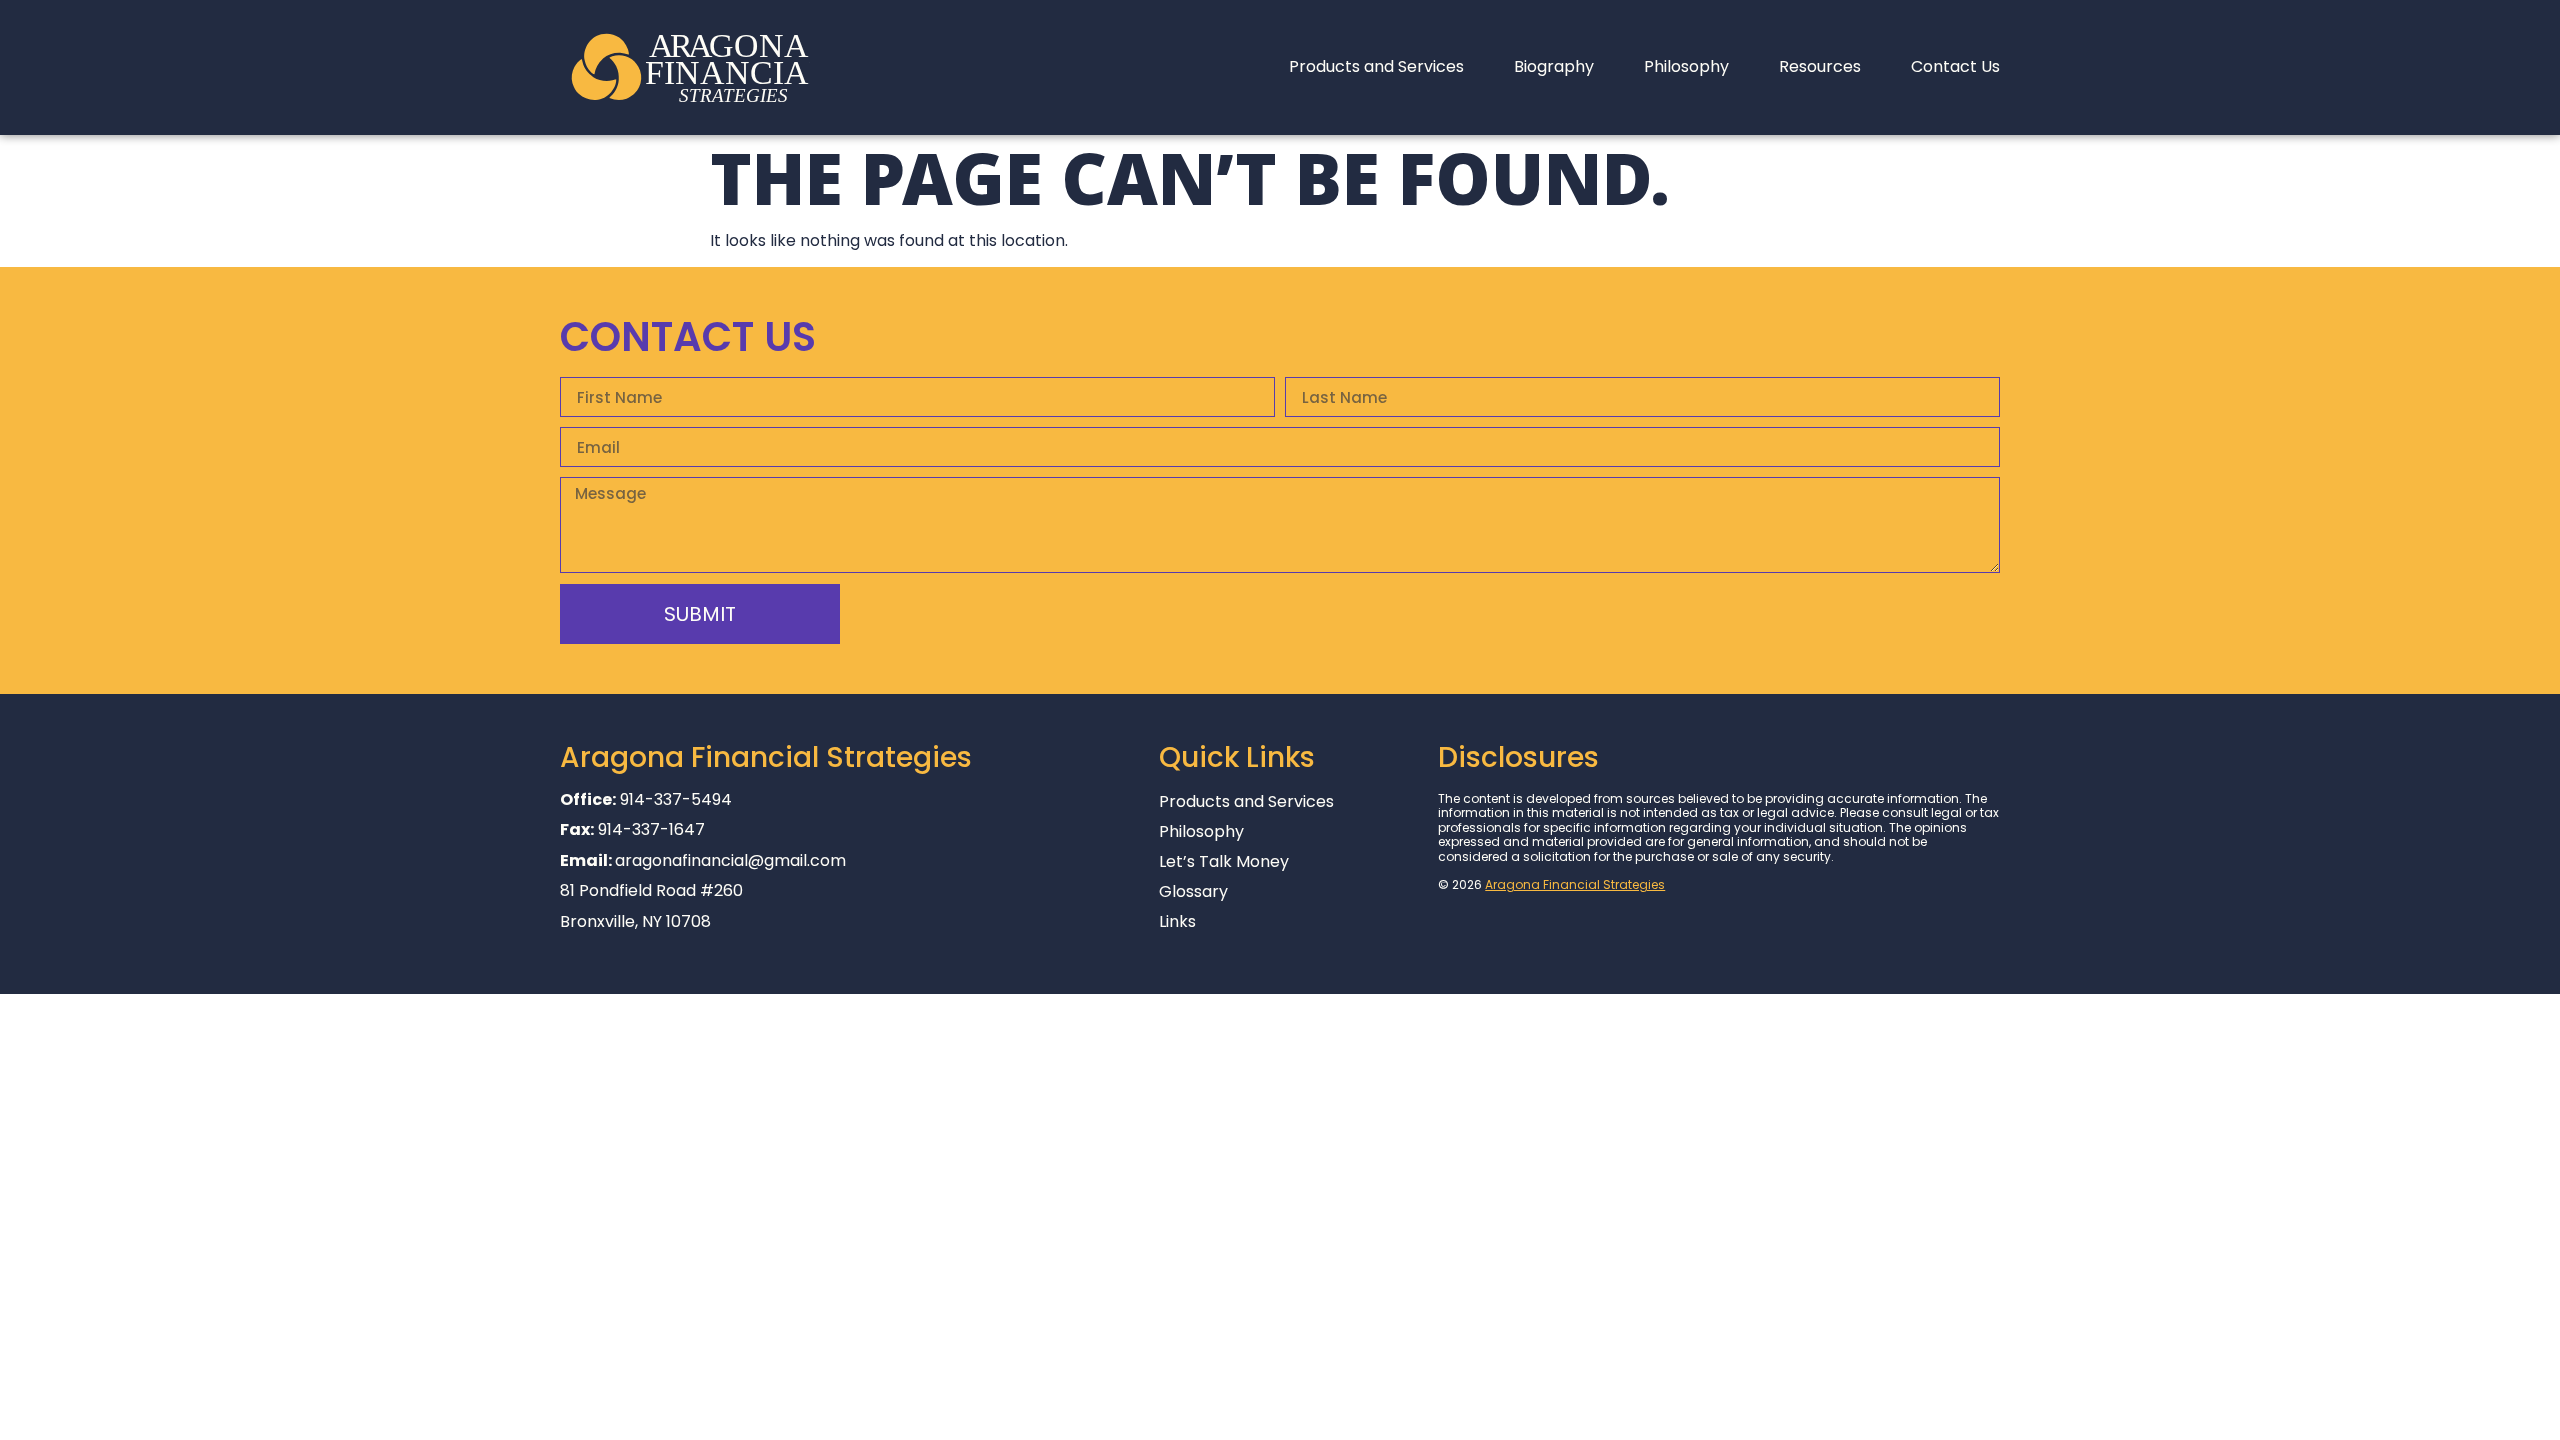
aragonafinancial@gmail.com (730, 860)
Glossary (1193, 892)
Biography (1554, 66)
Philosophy (1686, 66)
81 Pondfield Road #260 (651, 890)
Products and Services (1376, 66)
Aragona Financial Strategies (1575, 884)
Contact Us (1955, 66)
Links (1177, 922)
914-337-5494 (676, 799)
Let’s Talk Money (1224, 862)
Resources (1820, 66)
